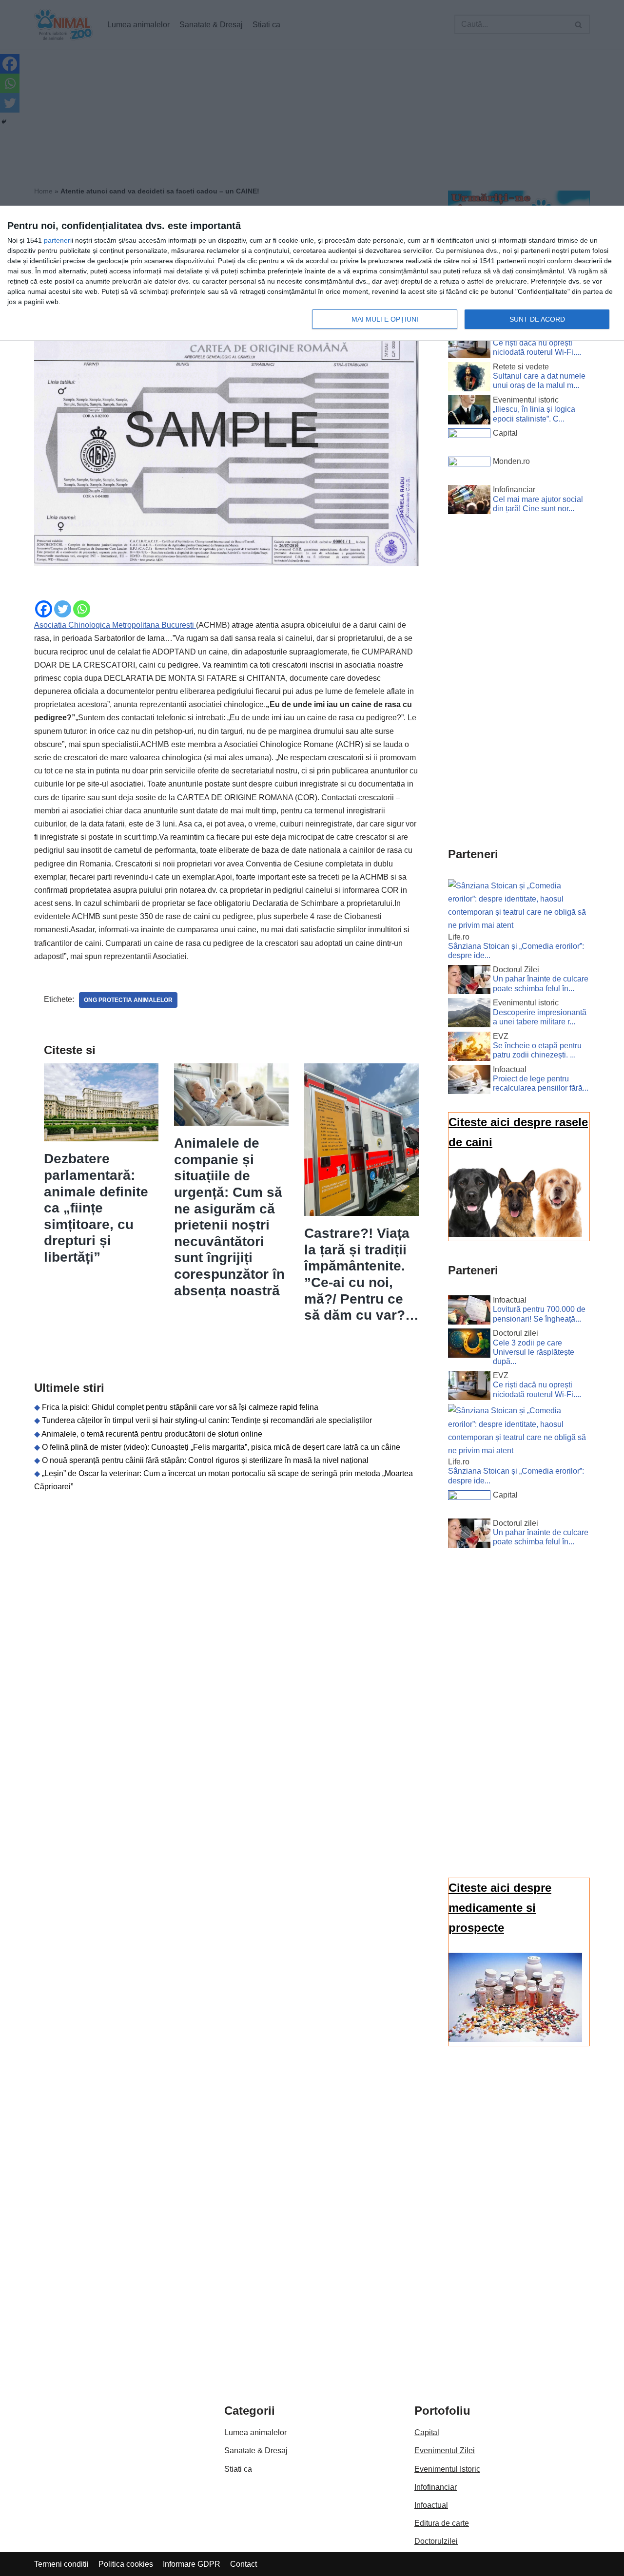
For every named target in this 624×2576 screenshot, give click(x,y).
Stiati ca (238, 2469)
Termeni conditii (61, 2564)
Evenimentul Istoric (447, 2469)
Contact (244, 2564)
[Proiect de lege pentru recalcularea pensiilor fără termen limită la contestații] (469, 1081)
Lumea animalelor (255, 2432)
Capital (427, 2432)
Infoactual (431, 2505)
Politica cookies (126, 2564)
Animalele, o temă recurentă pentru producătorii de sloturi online (152, 1434)
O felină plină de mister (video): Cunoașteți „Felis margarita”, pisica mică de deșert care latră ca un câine (221, 1447)
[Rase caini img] (515, 1234)
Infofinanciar (436, 2487)
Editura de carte (442, 2523)
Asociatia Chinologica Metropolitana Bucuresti (115, 625)
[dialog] (312, 274)
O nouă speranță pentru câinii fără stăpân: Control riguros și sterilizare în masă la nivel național (205, 1460)
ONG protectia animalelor (128, 1000)
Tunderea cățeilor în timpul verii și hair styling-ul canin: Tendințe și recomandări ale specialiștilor (207, 1420)
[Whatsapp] (82, 609)
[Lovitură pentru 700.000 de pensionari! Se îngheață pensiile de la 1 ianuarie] (469, 1312)
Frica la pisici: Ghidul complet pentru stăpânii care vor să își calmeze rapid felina (180, 1407)
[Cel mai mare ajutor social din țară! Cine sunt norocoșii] (469, 501)
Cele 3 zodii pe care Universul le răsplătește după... (534, 1352)
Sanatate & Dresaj (256, 2451)
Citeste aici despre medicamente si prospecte (500, 1908)
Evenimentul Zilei (445, 2451)
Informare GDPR (192, 2564)
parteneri (58, 240)
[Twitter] (63, 609)
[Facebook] (44, 609)
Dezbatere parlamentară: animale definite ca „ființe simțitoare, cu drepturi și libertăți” (96, 1208)
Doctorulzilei (436, 2541)
